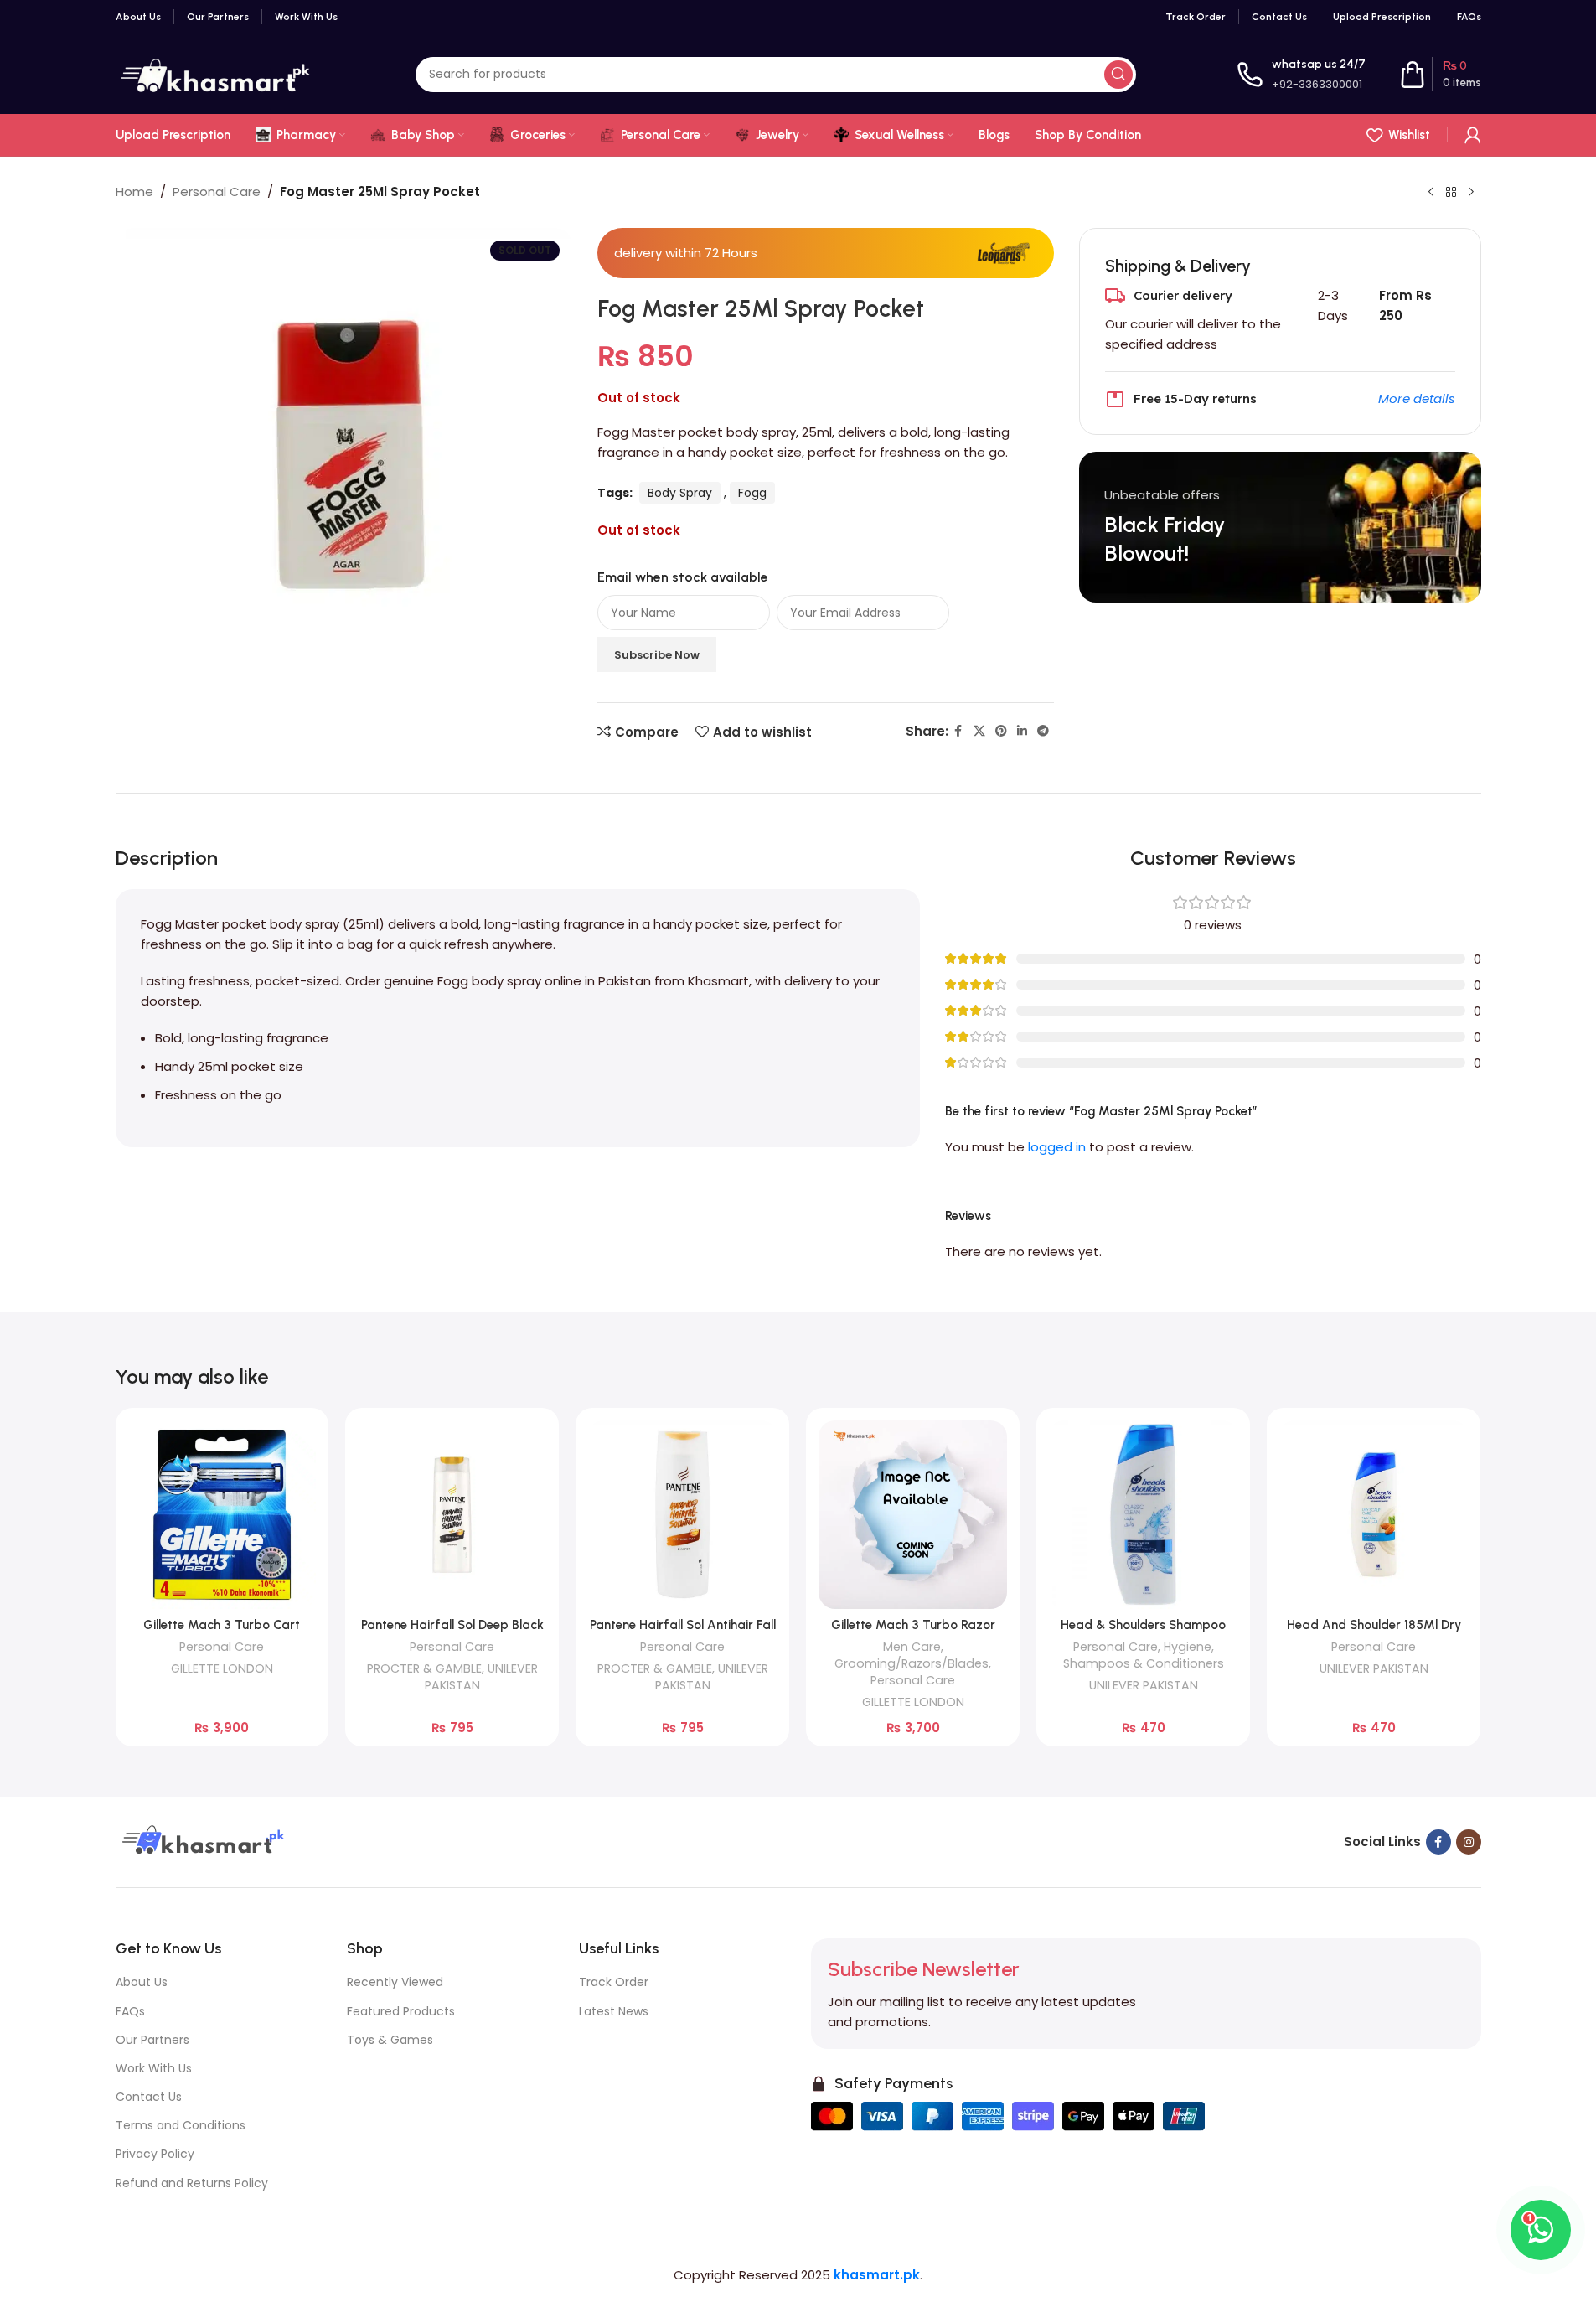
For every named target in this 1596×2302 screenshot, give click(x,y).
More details (1417, 398)
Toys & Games (390, 2040)
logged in (1057, 1147)
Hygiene (1188, 1647)
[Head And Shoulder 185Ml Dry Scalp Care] (1374, 1515)
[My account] (1473, 135)
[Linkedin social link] (1022, 731)
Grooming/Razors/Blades (912, 1663)
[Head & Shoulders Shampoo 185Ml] (1143, 1515)
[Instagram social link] (1469, 1842)
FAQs (130, 2011)
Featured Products (401, 2011)
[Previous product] (1431, 193)
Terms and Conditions (181, 2125)
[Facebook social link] (958, 731)
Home (134, 191)
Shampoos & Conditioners (1144, 1663)
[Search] (1118, 75)
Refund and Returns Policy (192, 2183)
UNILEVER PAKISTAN (1144, 1685)
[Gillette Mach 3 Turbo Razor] (913, 1515)
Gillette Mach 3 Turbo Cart (222, 1625)
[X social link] (979, 731)
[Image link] (201, 1841)
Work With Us (154, 2068)
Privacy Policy (155, 2154)
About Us (142, 1982)
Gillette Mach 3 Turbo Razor (913, 1625)
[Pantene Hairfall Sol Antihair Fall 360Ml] (682, 1515)
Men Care (912, 1647)
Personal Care (217, 191)
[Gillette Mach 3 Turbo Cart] (222, 1515)
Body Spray (680, 493)
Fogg (752, 493)
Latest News (614, 2011)
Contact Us (149, 2097)
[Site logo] (215, 73)
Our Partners (152, 2040)
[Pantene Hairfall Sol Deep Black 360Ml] (452, 1515)
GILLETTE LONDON (222, 1668)
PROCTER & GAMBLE (424, 1668)
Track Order (614, 1982)
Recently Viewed (395, 1982)
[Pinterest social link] (1001, 731)
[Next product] (1471, 193)
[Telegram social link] (1043, 731)
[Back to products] (1451, 193)
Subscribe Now (657, 655)
